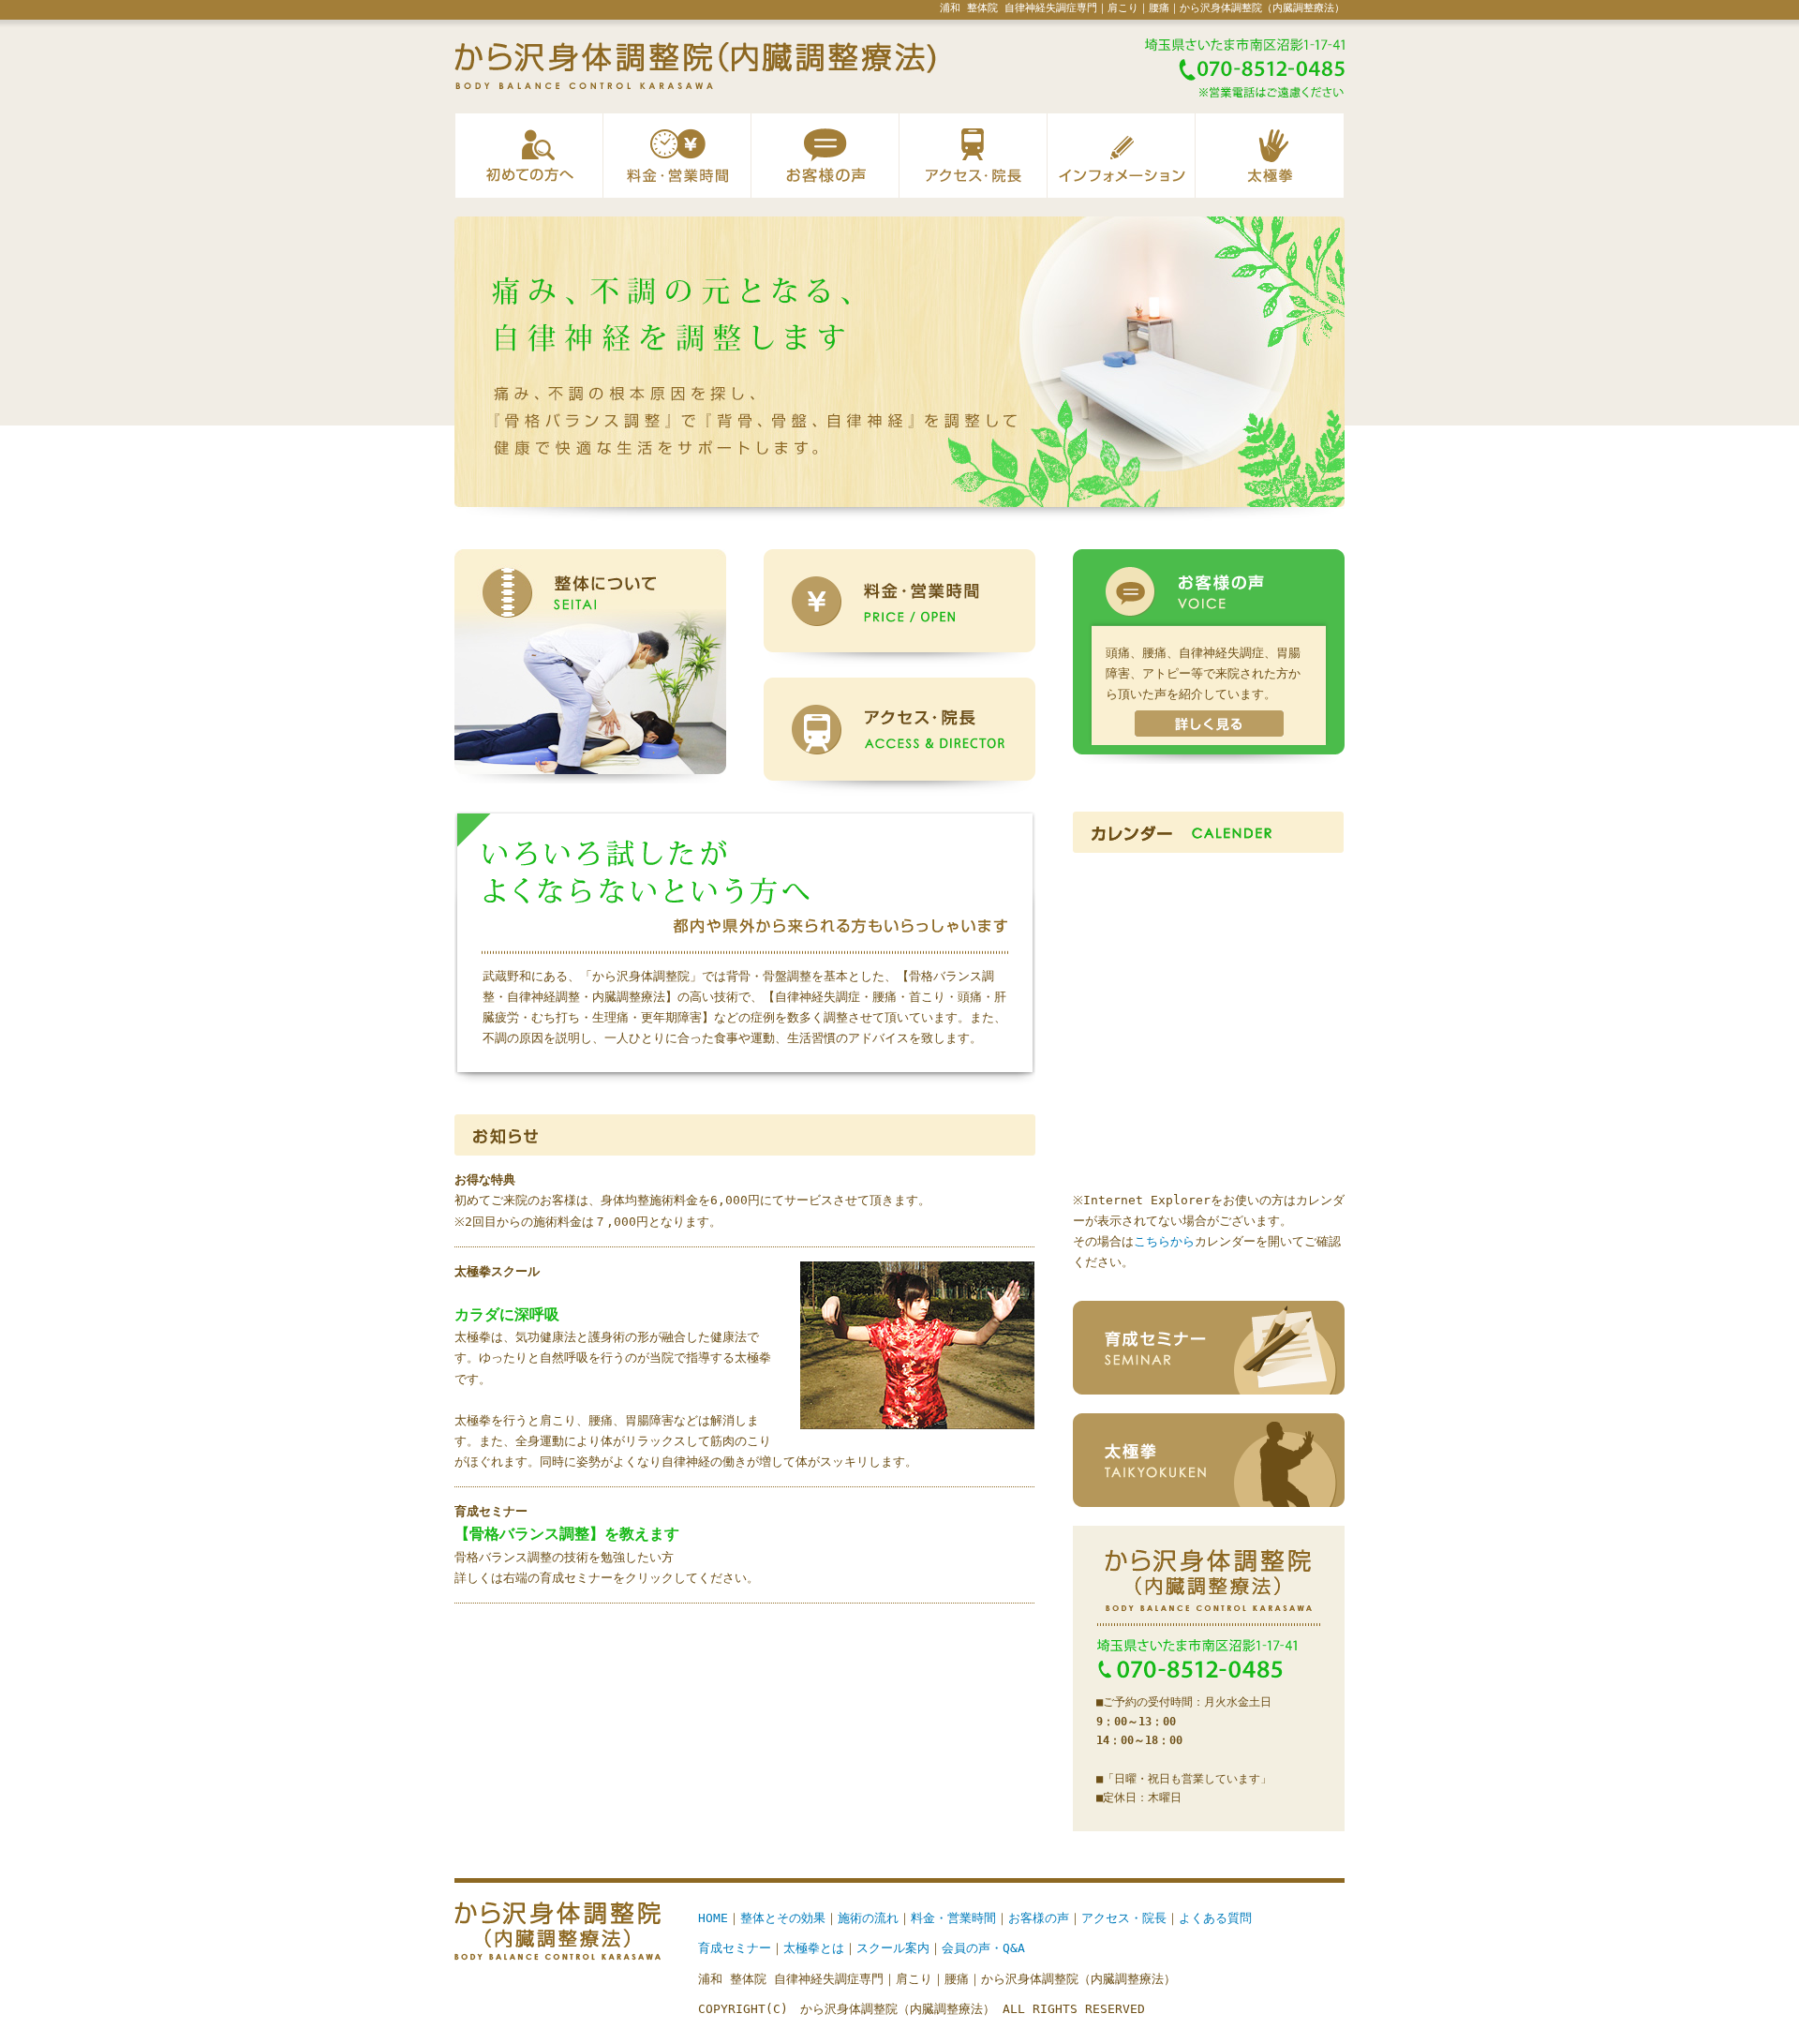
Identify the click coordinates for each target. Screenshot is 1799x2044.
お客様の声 (825, 156)
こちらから (1164, 1241)
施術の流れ (868, 1918)
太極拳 (1270, 156)
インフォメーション (1122, 156)
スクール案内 (893, 1948)
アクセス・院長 (974, 156)
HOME (713, 1918)
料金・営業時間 (677, 156)
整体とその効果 (783, 1918)
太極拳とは (814, 1948)
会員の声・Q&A (983, 1948)
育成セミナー (735, 1948)
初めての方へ (529, 156)
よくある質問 (1215, 1918)
